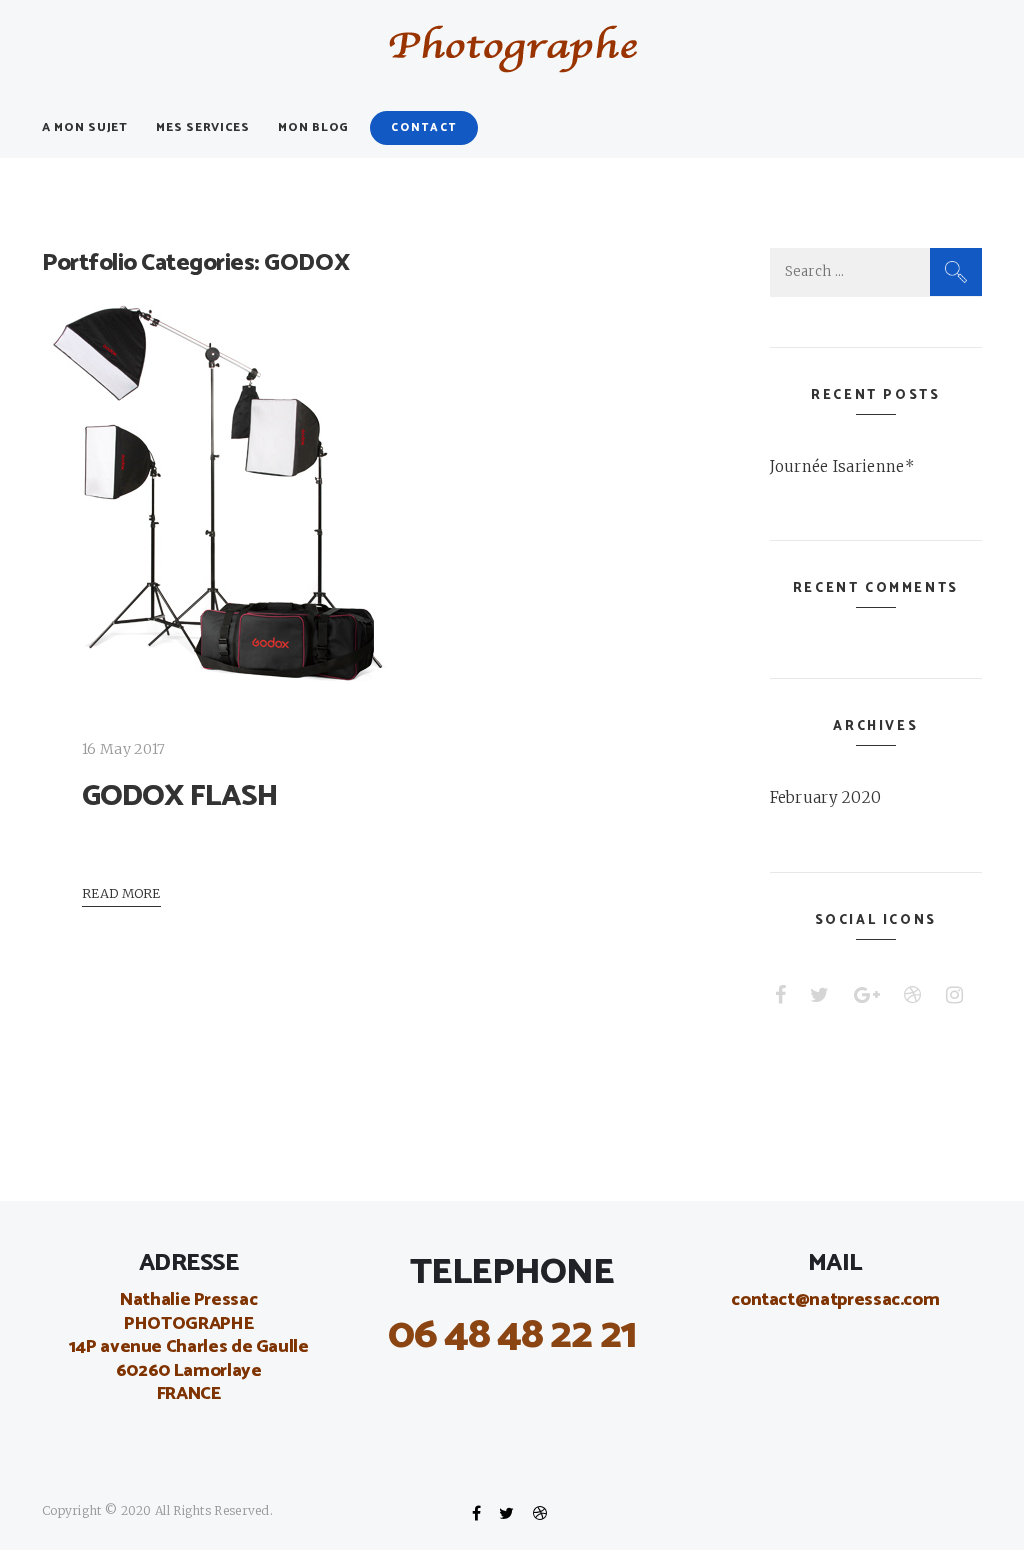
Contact (424, 128)
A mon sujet (85, 127)
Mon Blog (313, 127)
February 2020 (826, 797)
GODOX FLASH (180, 796)
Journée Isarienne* (842, 466)
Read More (121, 893)
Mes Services (203, 127)
